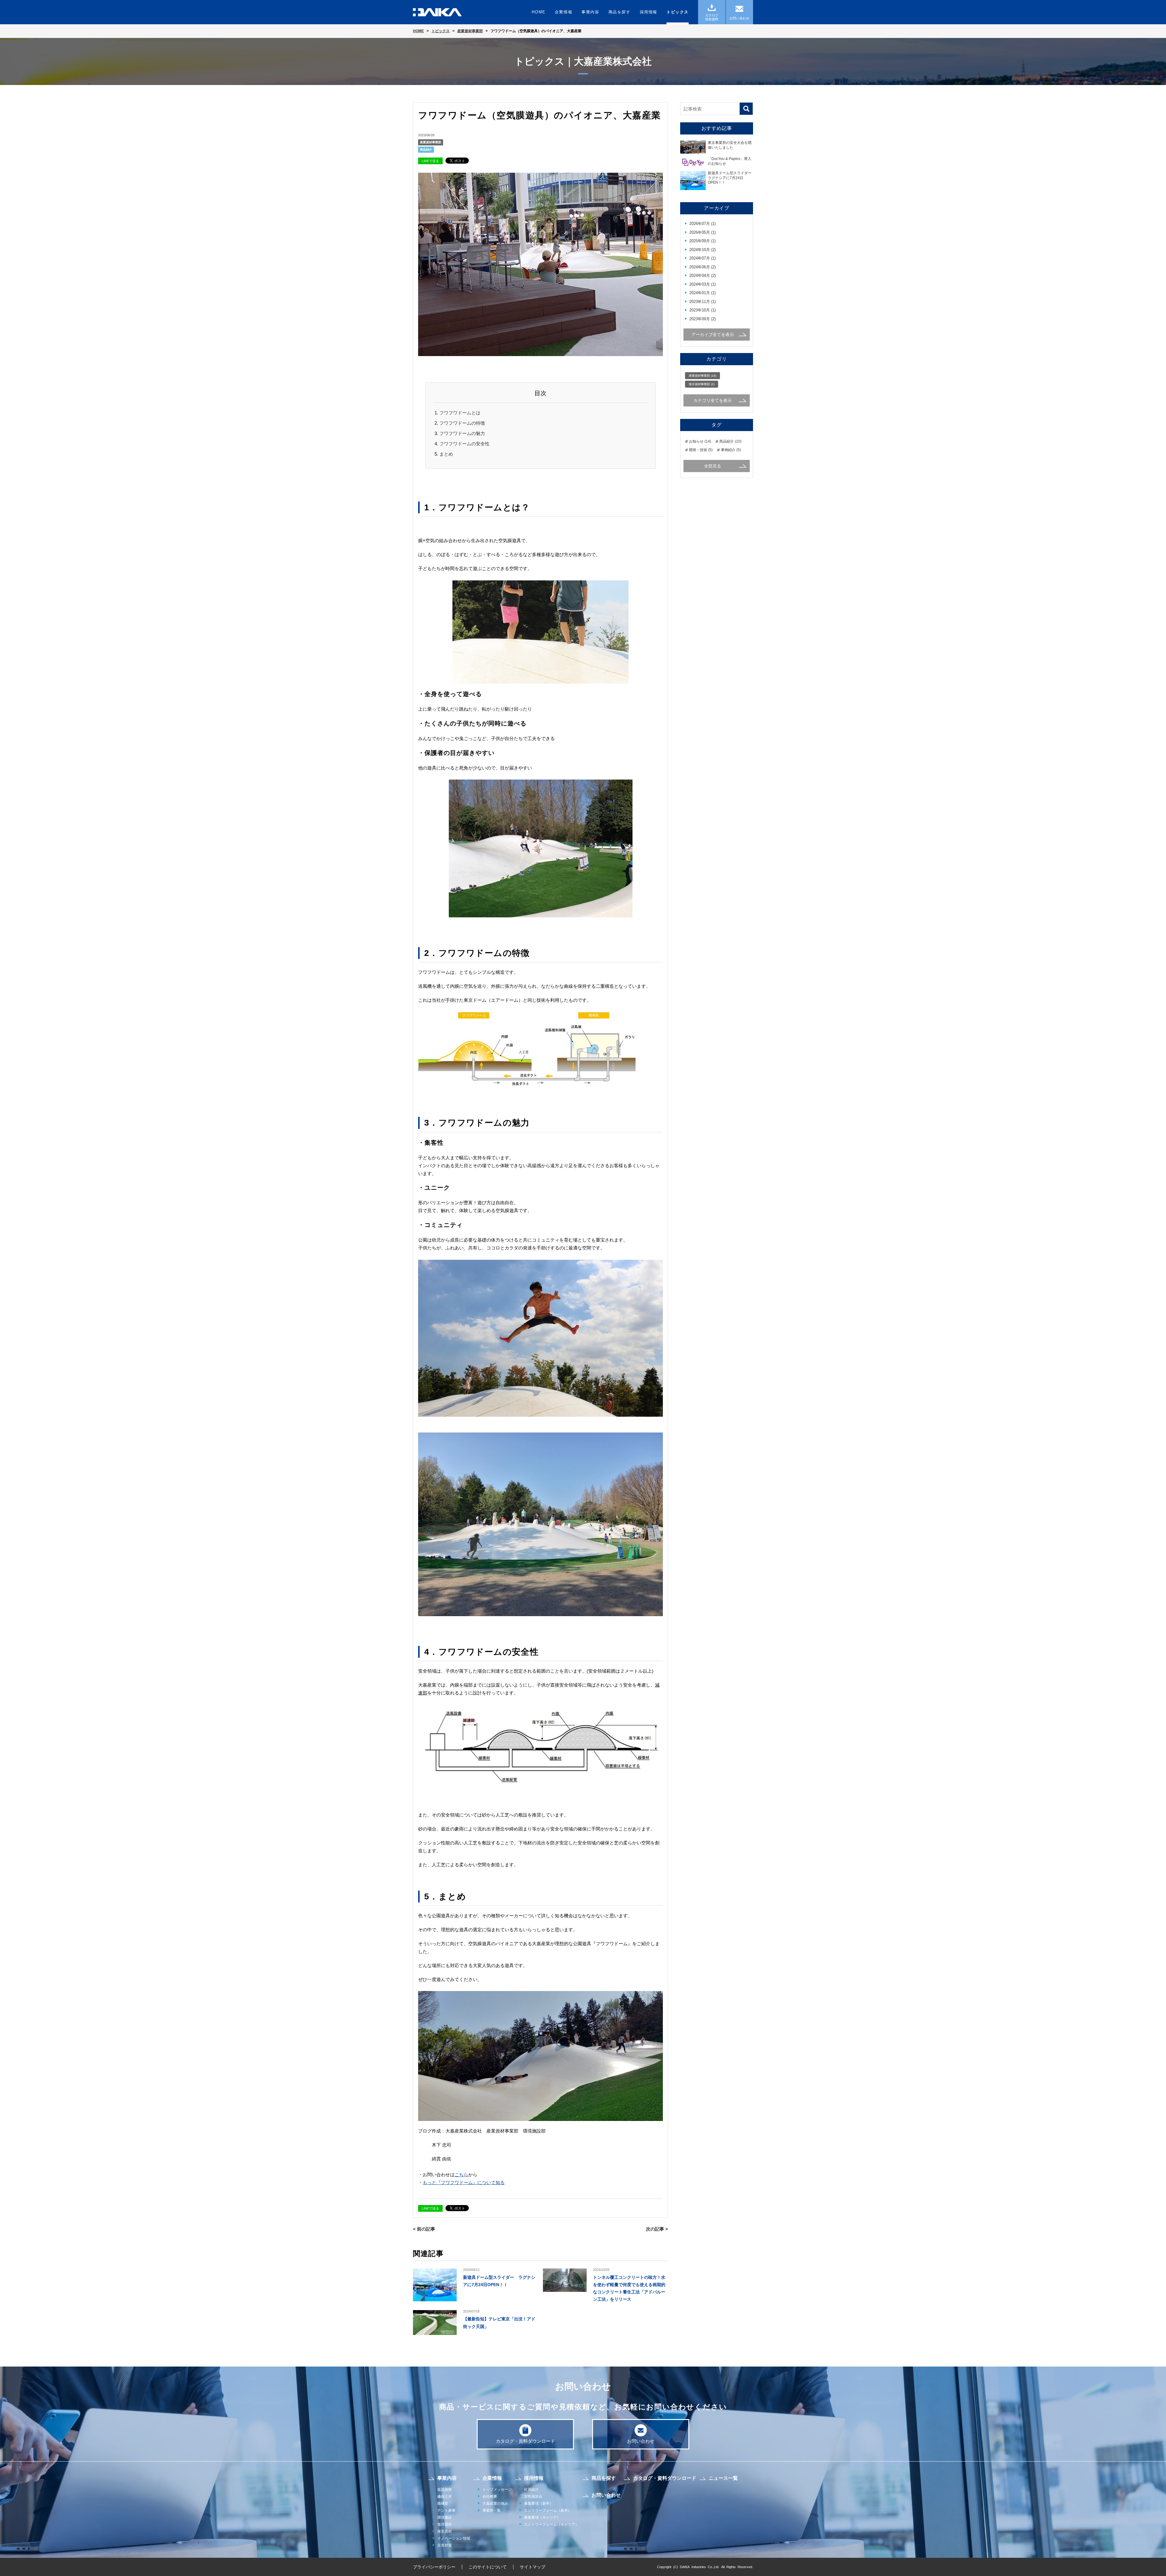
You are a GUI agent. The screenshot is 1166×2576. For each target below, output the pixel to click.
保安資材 (445, 2531)
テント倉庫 (446, 2510)
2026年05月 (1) (702, 232)
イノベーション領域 (454, 2538)
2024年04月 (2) (702, 275)
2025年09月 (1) (702, 241)
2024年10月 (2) (702, 250)
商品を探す (620, 12)
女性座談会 (533, 2496)
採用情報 (649, 12)
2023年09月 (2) (702, 319)
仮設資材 (445, 2489)
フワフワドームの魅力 (462, 433)
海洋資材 (445, 2524)
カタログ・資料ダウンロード (525, 2441)
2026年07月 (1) (702, 224)
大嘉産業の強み (495, 2503)
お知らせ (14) (700, 441)
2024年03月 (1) (702, 284)
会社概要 (490, 2496)
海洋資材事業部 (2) (702, 384)
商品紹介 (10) (730, 441)
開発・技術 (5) (701, 450)
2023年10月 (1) (702, 310)
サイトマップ (533, 2567)
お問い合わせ (641, 2441)
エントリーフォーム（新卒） (548, 2510)
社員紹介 (531, 2489)
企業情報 (564, 12)
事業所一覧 (492, 2510)
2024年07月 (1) (702, 258)
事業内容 (590, 12)
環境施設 (445, 2517)
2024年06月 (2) (702, 267)
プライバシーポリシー (434, 2567)
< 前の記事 (424, 2229)
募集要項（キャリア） (542, 2517)
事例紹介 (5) (731, 450)
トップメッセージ (497, 2489)
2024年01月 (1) (702, 293)
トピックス (678, 12)
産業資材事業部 (431, 142)
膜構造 (443, 2503)
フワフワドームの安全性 (464, 444)
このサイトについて (488, 2567)
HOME (539, 12)
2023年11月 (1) (702, 302)
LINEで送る (430, 161)
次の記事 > (657, 2229)
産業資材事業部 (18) (702, 376)
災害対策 (445, 2545)
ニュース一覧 (723, 2478)
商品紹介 (426, 150)
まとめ (446, 454)
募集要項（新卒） (539, 2503)
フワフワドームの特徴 (462, 423)
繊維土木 (445, 2496)
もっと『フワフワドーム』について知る (464, 2182)
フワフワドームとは (460, 413)
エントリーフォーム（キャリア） (551, 2524)
